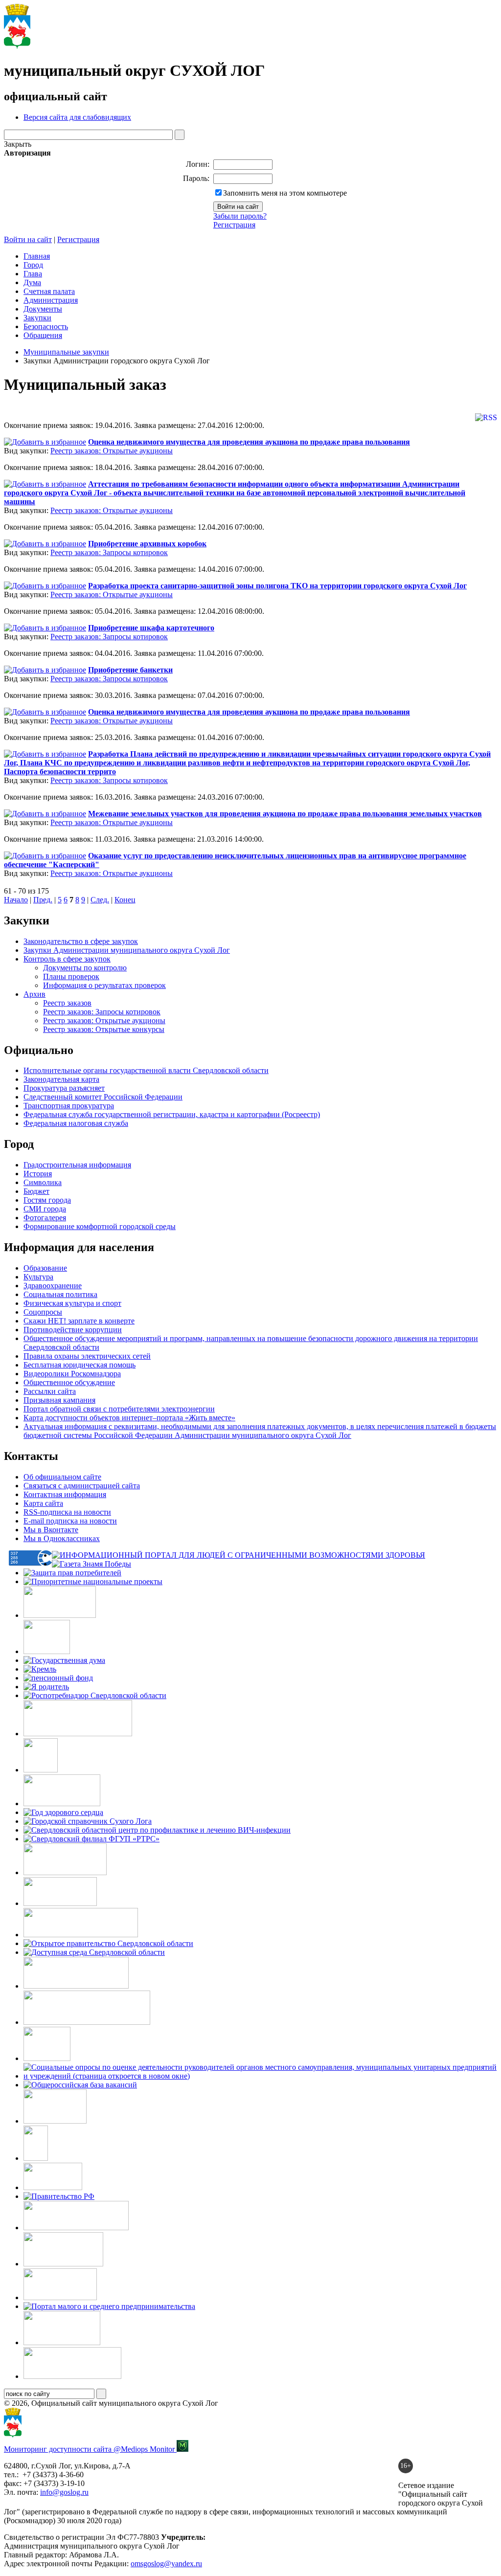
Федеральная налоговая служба (76, 1123)
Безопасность (46, 326)
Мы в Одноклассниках (62, 1538)
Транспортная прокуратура (69, 1106)
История (38, 1174)
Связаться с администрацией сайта (82, 1486)
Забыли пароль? (240, 216)
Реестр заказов (67, 1003)
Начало (16, 900)
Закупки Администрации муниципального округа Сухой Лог (127, 950)
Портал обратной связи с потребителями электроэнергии (119, 1409)
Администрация (51, 300)
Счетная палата (49, 291)
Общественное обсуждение (69, 1382)
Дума (32, 282)
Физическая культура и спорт (72, 1303)
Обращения (43, 335)
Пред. (43, 900)
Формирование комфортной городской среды (100, 1226)
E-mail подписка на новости (70, 1521)
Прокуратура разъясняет (64, 1088)
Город (33, 265)
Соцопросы (43, 1312)
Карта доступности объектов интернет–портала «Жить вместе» (129, 1418)
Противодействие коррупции (73, 1330)
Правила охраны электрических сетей (87, 1356)
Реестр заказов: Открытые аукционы (112, 451)
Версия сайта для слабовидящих (77, 117)
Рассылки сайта (50, 1391)
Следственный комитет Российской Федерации (103, 1097)
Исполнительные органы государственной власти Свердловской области (146, 1070)
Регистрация (234, 225)
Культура (38, 1277)
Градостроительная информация (77, 1165)
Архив (34, 994)
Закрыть (18, 144)
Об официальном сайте (62, 1477)
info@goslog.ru (64, 2492)
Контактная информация (65, 1494)
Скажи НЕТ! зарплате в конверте (79, 1321)
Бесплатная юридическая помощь (80, 1365)
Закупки (37, 318)
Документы (43, 309)
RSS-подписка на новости (67, 1512)
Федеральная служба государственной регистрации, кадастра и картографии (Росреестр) (172, 1114)
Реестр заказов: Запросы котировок (109, 552)
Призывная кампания (59, 1400)
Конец (125, 900)
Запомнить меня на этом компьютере (285, 193)
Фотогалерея (45, 1218)
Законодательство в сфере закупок (81, 941)
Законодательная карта (61, 1079)
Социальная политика (60, 1294)
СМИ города (45, 1209)
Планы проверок (71, 976)
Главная (37, 256)
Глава (33, 274)
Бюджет (36, 1191)
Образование (45, 1268)
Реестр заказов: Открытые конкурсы (104, 1029)
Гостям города (47, 1200)
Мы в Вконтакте (51, 1530)
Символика (43, 1182)
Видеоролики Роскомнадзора (72, 1374)
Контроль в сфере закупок (67, 959)
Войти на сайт (28, 239)
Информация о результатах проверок (104, 985)
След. (100, 900)
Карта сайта (43, 1503)
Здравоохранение (53, 1286)
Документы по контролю (85, 968)
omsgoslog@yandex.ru (166, 2564)
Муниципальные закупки (66, 352)
